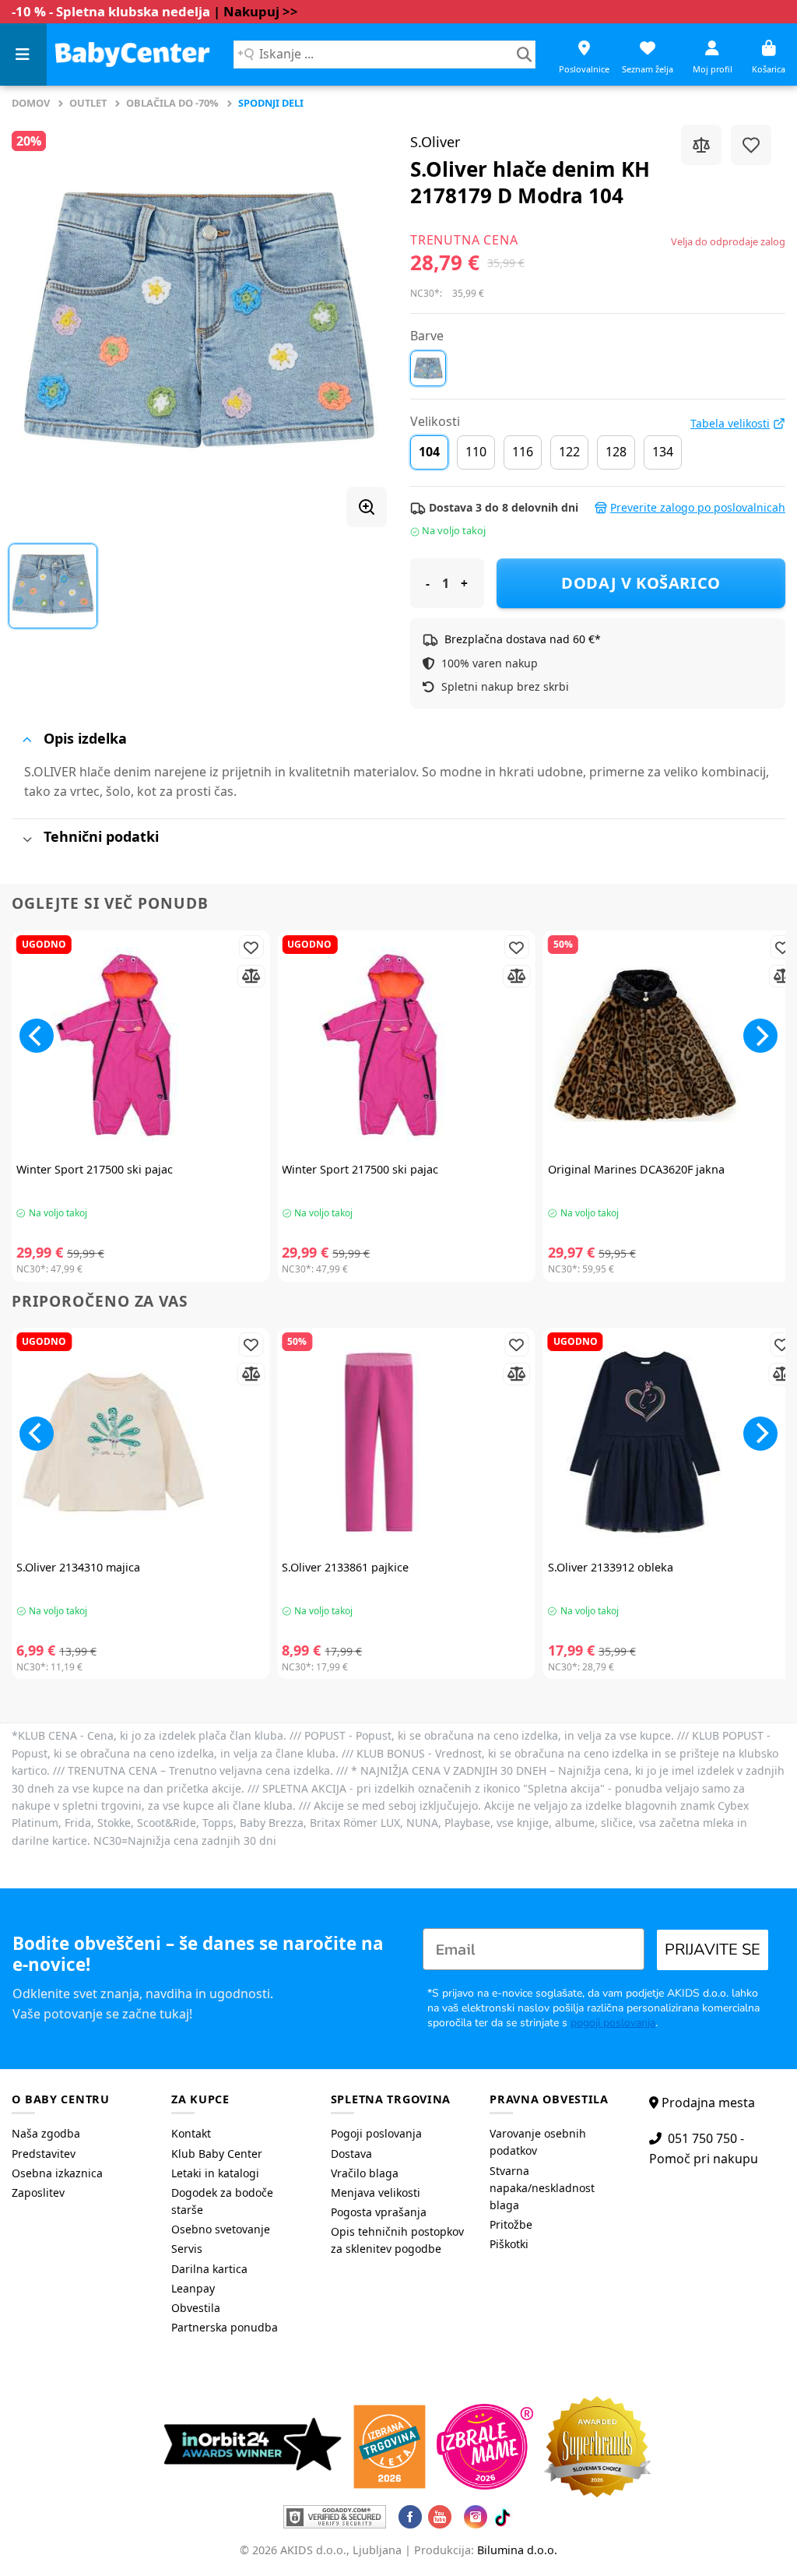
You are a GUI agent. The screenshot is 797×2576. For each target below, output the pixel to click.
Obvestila (196, 2308)
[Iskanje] (524, 55)
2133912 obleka (611, 1568)
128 (616, 452)
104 (429, 452)
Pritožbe (511, 2224)
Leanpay (193, 2288)
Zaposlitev (38, 2192)
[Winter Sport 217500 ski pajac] (140, 1045)
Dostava (351, 2154)
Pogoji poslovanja (376, 2133)
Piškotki (509, 2244)
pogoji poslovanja (613, 2023)
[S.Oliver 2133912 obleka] (672, 1442)
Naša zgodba (46, 2133)
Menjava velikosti (376, 2192)
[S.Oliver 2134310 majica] (140, 1442)
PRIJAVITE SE (713, 1950)
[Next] (760, 1036)
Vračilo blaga (365, 2173)
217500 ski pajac (95, 1170)
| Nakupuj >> (256, 11)
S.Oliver (435, 142)
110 (476, 452)
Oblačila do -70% (172, 103)
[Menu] (23, 55)
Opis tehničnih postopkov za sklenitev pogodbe (397, 2240)
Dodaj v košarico (641, 583)
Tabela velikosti (730, 424)
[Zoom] (367, 507)
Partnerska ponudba (225, 2327)
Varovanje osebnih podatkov (538, 2142)
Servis (187, 2249)
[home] (132, 54)
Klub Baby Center (217, 2154)
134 (663, 452)
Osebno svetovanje (221, 2229)
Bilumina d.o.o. (517, 2550)
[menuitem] (80, 2134)
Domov (31, 103)
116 (523, 452)
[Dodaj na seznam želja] (751, 145)
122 (569, 452)
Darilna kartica (209, 2269)
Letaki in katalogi (215, 2173)
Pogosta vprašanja (379, 2212)
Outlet (88, 103)
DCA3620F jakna (636, 1170)
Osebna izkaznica (57, 2173)
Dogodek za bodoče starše (222, 2201)
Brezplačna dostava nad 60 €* (523, 639)
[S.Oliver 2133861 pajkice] (406, 1442)
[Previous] (37, 1036)
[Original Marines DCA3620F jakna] (672, 1045)
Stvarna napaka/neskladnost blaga (542, 2188)
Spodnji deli (271, 103)
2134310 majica (78, 1568)
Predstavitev (44, 2154)
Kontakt (191, 2133)
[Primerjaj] (701, 145)
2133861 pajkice (345, 1568)
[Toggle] (27, 739)
